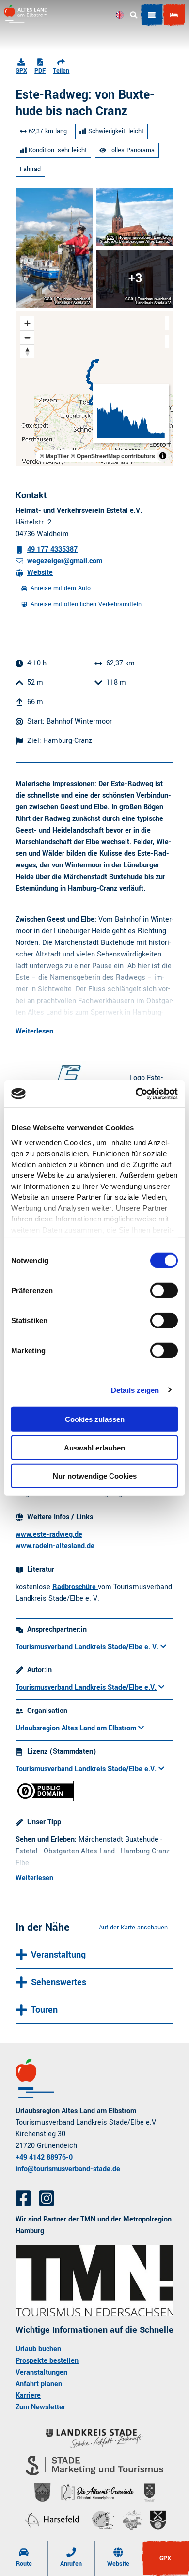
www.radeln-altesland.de (55, 1546)
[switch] (164, 1291)
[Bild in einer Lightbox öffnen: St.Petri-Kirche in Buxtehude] (135, 217)
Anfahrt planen (39, 2384)
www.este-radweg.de (49, 1535)
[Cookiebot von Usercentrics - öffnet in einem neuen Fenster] (136, 1094)
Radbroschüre (75, 1587)
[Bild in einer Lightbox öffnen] (94, 2281)
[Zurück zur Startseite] (26, 15)
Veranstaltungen (41, 2372)
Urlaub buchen (38, 2349)
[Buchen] (174, 15)
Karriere (28, 2396)
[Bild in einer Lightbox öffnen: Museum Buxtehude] (135, 279)
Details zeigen (135, 1390)
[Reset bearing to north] (27, 351)
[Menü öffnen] (152, 15)
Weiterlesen (34, 1031)
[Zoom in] (27, 323)
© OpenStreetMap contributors (113, 456)
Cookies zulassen (95, 1419)
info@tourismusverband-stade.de (68, 2169)
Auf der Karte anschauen (133, 1928)
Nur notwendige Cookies (95, 1476)
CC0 (48, 299)
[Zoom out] (27, 337)
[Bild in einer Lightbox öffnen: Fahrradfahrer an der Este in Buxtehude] (54, 248)
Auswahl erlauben (94, 1447)
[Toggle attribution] (163, 456)
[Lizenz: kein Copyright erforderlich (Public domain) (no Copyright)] (45, 1799)
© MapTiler (55, 456)
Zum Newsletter (40, 2407)
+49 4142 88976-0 (44, 2157)
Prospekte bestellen (47, 2361)
